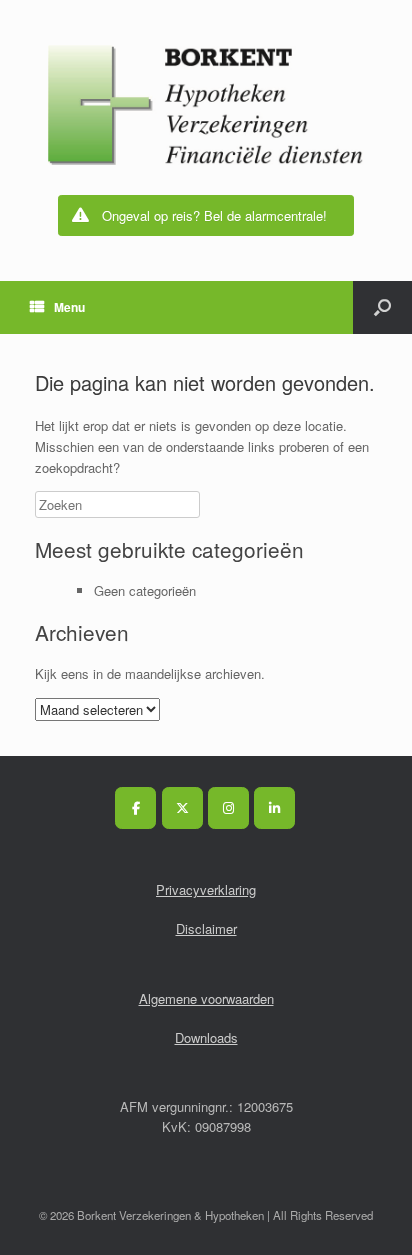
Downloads (206, 1037)
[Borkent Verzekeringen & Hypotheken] (206, 105)
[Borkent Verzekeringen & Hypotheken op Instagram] (228, 808)
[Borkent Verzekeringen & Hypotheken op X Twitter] (182, 808)
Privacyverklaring (206, 889)
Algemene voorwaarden (206, 998)
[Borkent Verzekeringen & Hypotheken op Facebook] (135, 808)
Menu (69, 307)
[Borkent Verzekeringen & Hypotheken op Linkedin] (274, 808)
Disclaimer (206, 928)
